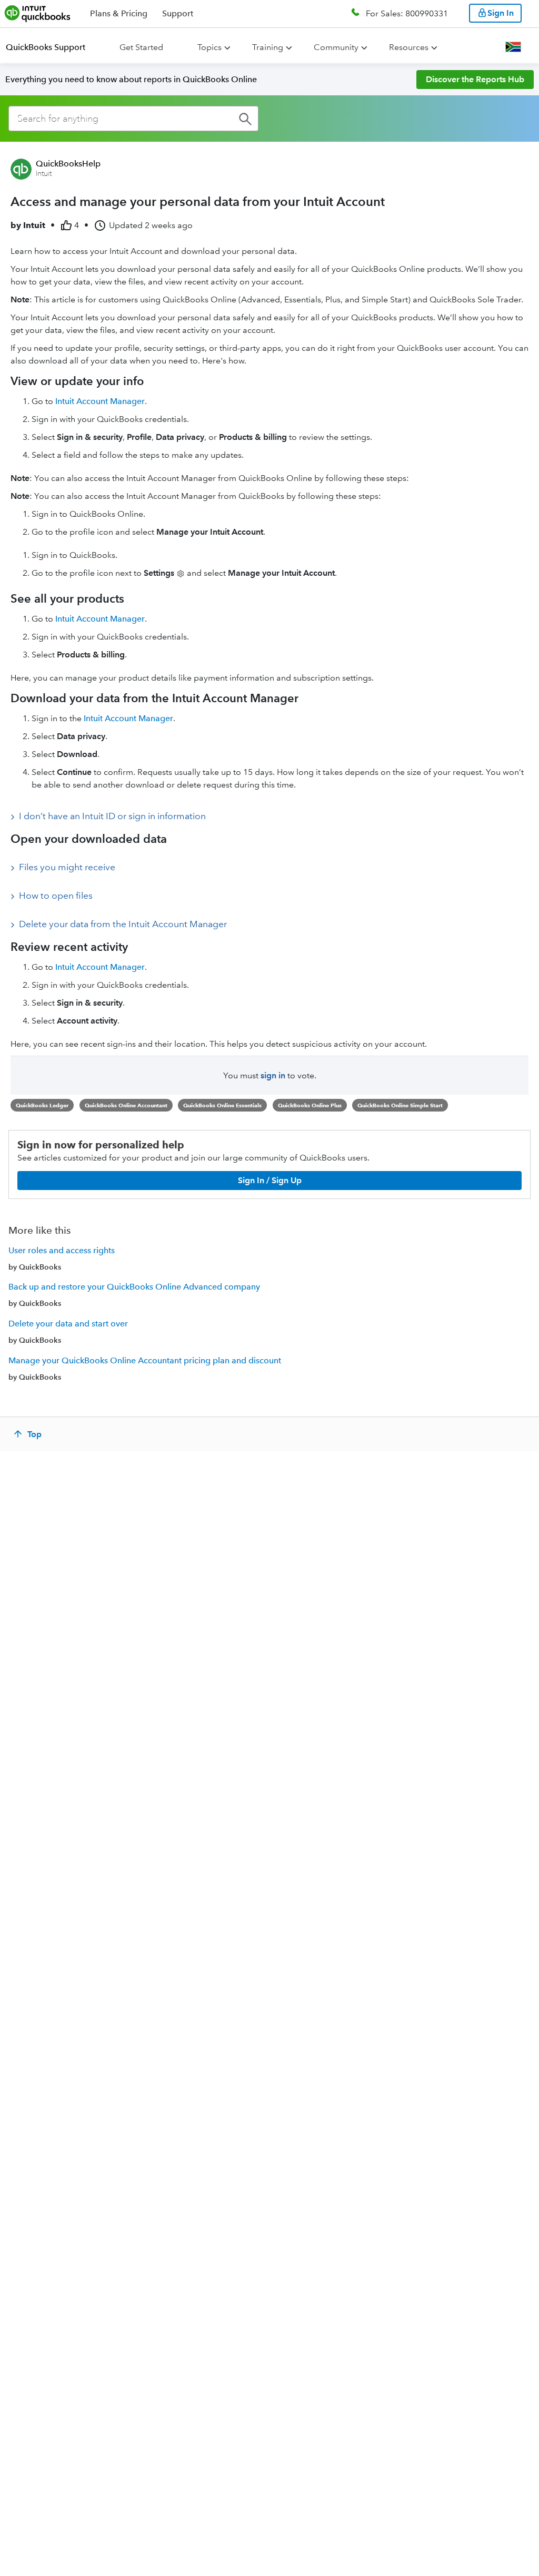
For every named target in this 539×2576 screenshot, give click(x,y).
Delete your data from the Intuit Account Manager (123, 924)
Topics (209, 47)
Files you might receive (67, 867)
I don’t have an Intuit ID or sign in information (112, 816)
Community (336, 47)
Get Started (141, 47)
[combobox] (133, 119)
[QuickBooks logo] (38, 13)
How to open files (56, 896)
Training (268, 47)
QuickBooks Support (46, 47)
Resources (409, 47)
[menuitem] (52, 47)
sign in (273, 1075)
